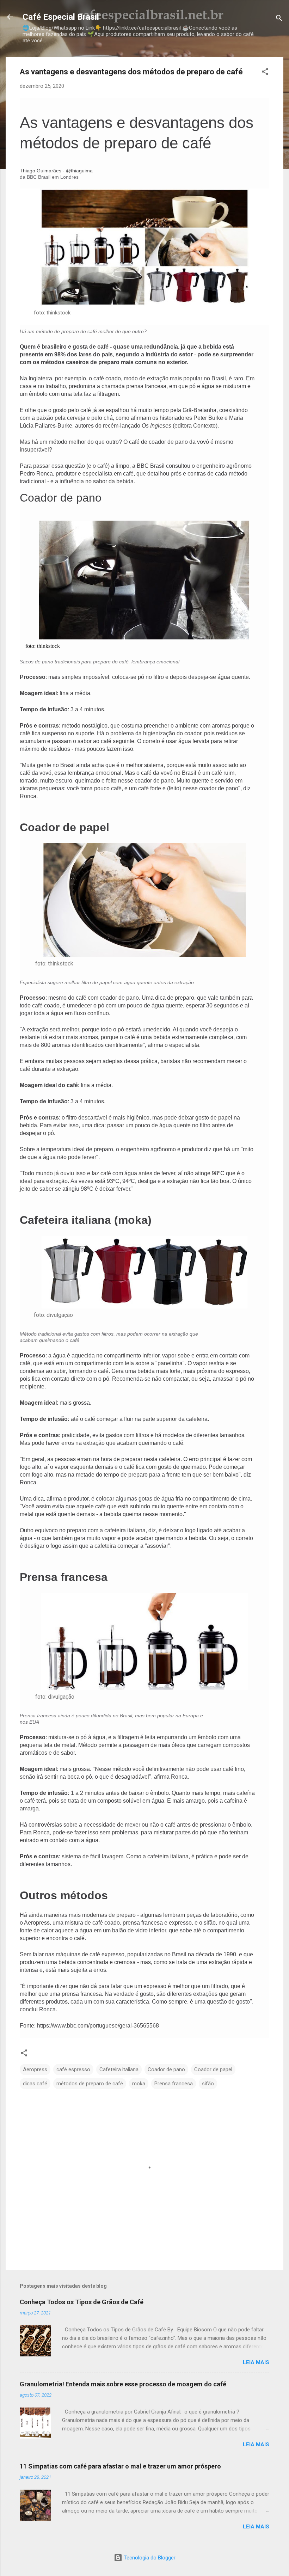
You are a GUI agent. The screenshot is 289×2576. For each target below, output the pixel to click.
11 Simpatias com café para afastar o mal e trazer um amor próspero (120, 2466)
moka (139, 2084)
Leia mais (256, 2362)
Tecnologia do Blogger (149, 2558)
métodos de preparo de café (90, 2084)
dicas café (35, 2084)
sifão (208, 2084)
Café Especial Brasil (61, 17)
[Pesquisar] (279, 19)
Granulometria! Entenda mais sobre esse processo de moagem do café (123, 2384)
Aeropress (35, 2069)
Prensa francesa (174, 2084)
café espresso (73, 2069)
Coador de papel (213, 2069)
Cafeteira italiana (119, 2069)
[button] (265, 73)
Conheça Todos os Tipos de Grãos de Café (82, 2302)
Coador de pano (166, 2069)
